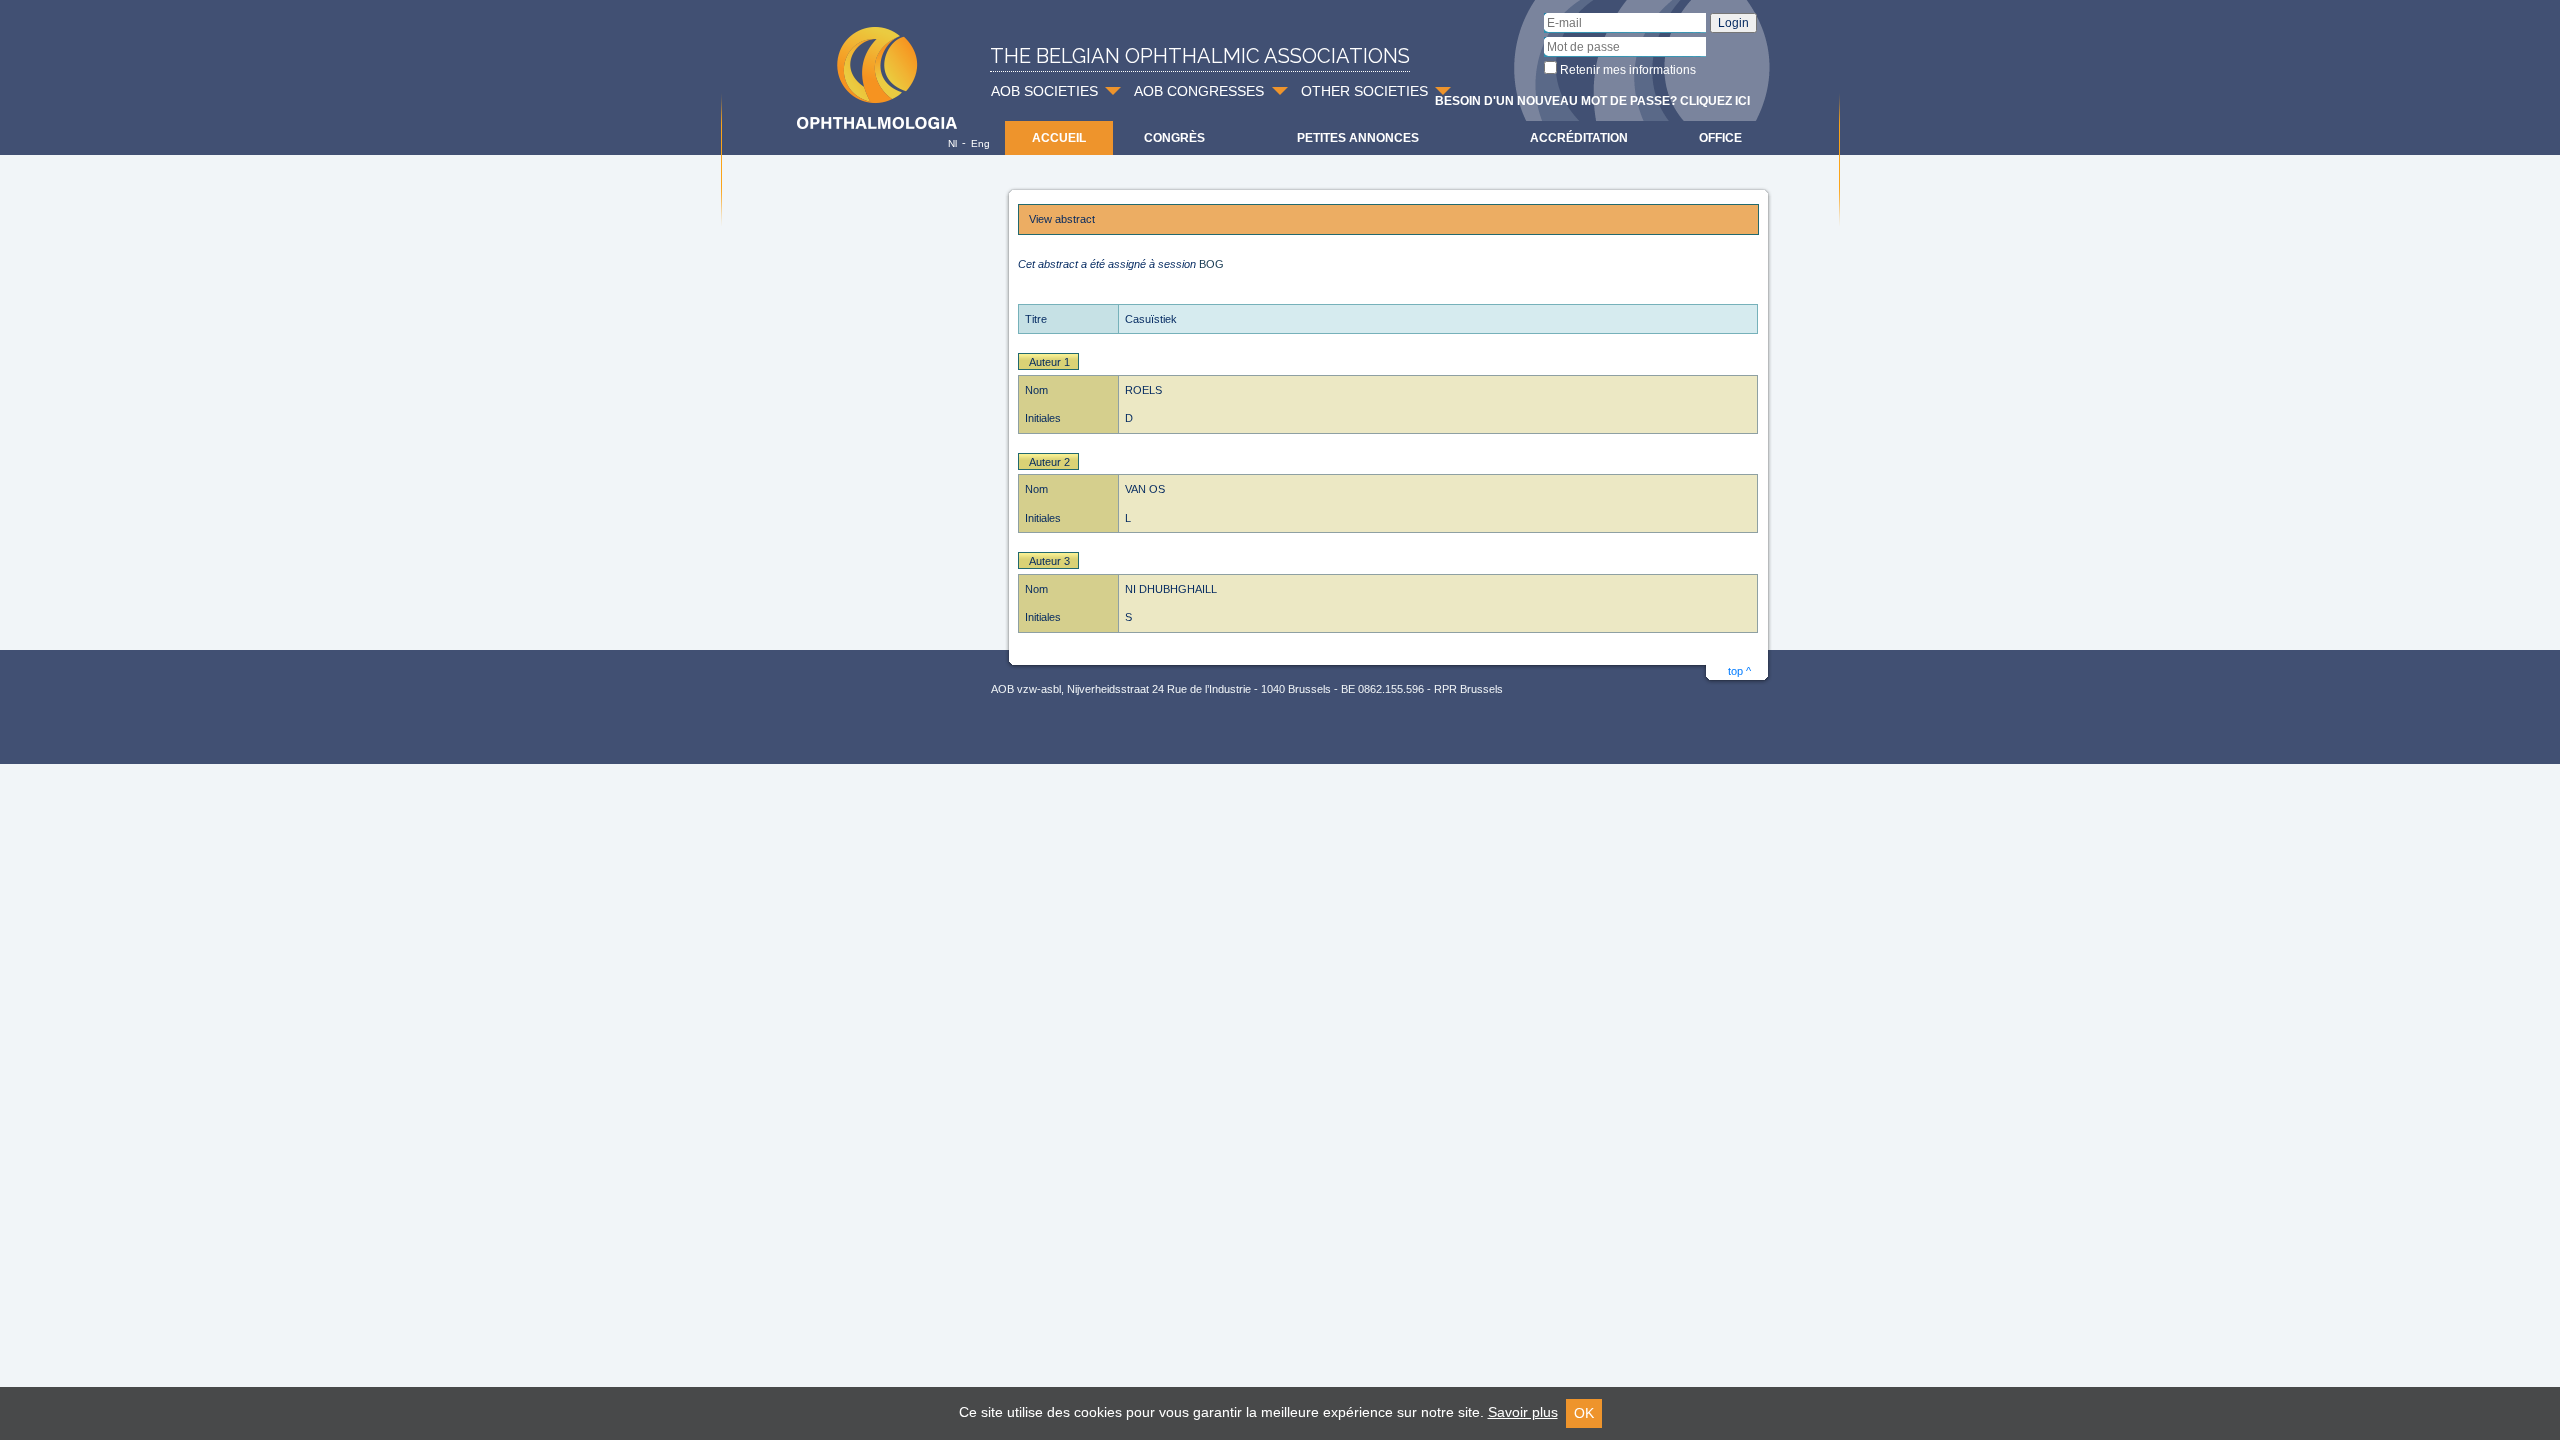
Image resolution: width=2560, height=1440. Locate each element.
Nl (952, 143)
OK (1584, 1413)
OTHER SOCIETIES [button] (1364, 91)
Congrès (1174, 138)
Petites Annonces (1358, 138)
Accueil (1059, 138)
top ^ (1739, 671)
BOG (1211, 264)
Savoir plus (1523, 1412)
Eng (980, 143)
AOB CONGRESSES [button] (1199, 91)
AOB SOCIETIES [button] (1044, 91)
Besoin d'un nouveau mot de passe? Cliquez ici (1592, 101)
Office (1720, 138)
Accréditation (1579, 138)
